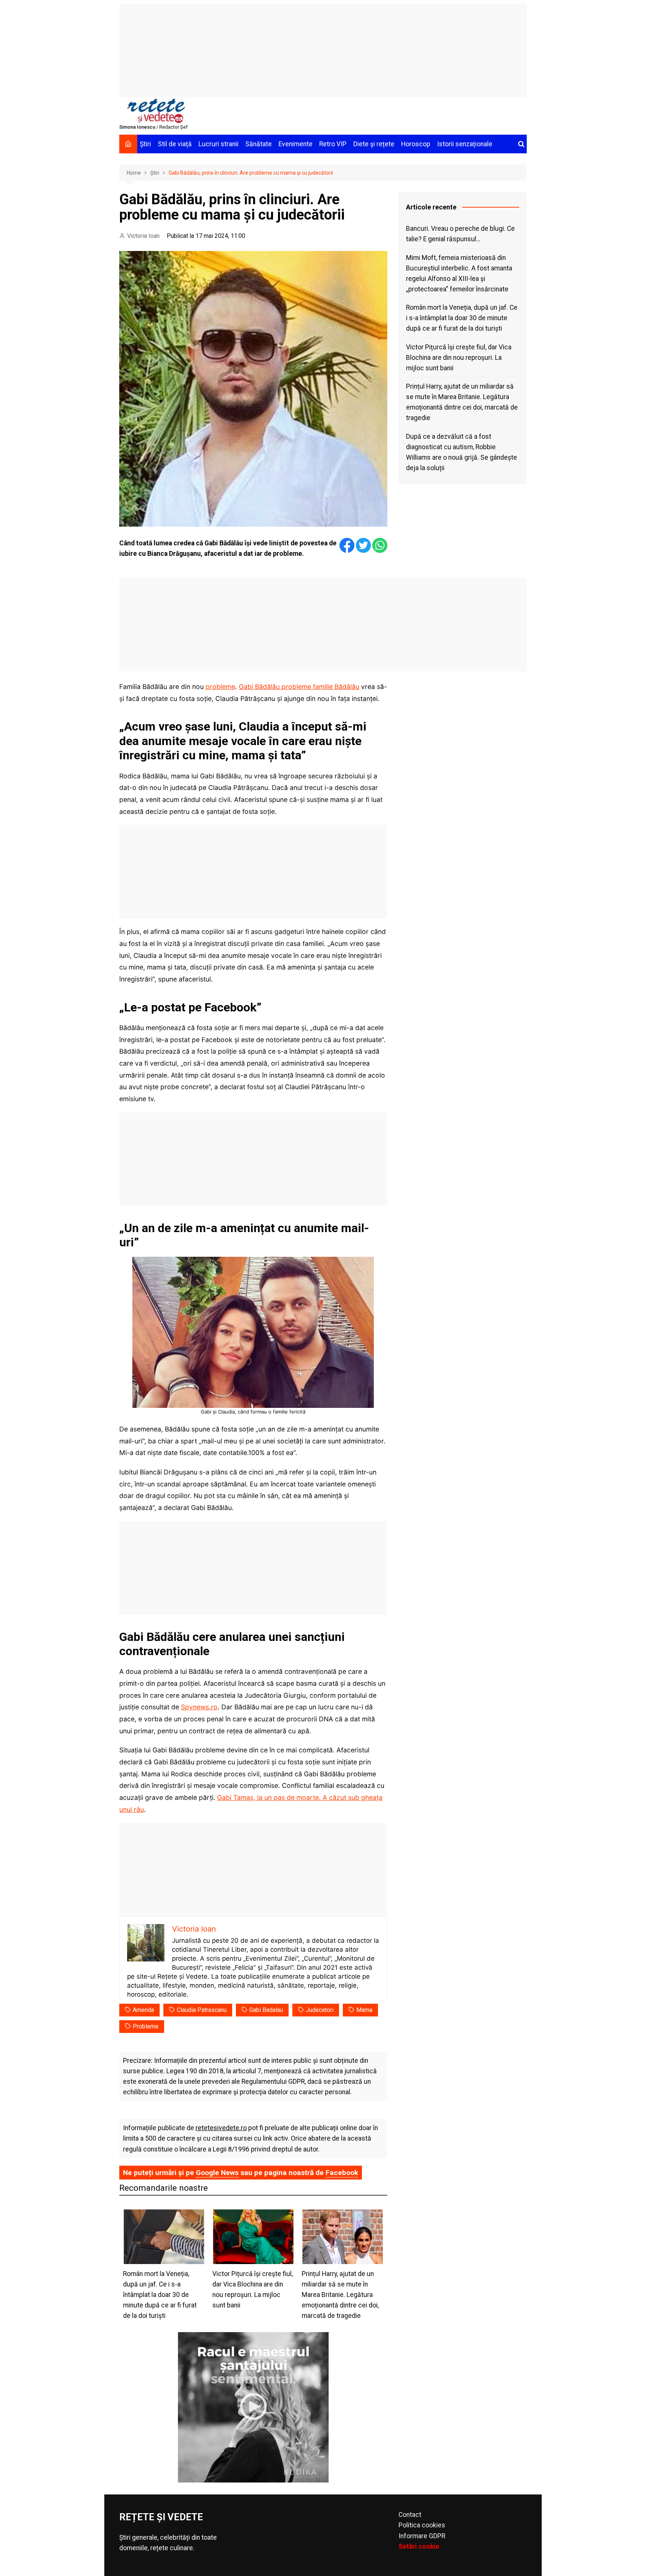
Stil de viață (175, 144)
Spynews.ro (199, 1707)
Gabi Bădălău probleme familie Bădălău (299, 687)
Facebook (342, 2173)
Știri (145, 144)
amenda (143, 2010)
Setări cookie (419, 2546)
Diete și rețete (374, 144)
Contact (410, 2515)
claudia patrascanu (202, 2010)
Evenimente (296, 144)
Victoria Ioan (143, 236)
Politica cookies (422, 2525)
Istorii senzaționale (465, 144)
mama (364, 2010)
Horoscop (416, 144)
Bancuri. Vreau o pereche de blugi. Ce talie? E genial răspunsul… (460, 234)
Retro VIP (333, 144)
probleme (220, 687)
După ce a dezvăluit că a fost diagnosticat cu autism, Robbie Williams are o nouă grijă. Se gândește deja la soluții (462, 452)
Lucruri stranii (219, 144)
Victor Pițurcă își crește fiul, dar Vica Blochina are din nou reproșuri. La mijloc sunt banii (459, 358)
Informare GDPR (422, 2536)
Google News (217, 2173)
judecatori (320, 2010)
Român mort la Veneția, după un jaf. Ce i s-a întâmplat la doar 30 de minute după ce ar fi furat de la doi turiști (462, 318)
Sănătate (259, 144)
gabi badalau (266, 2010)
